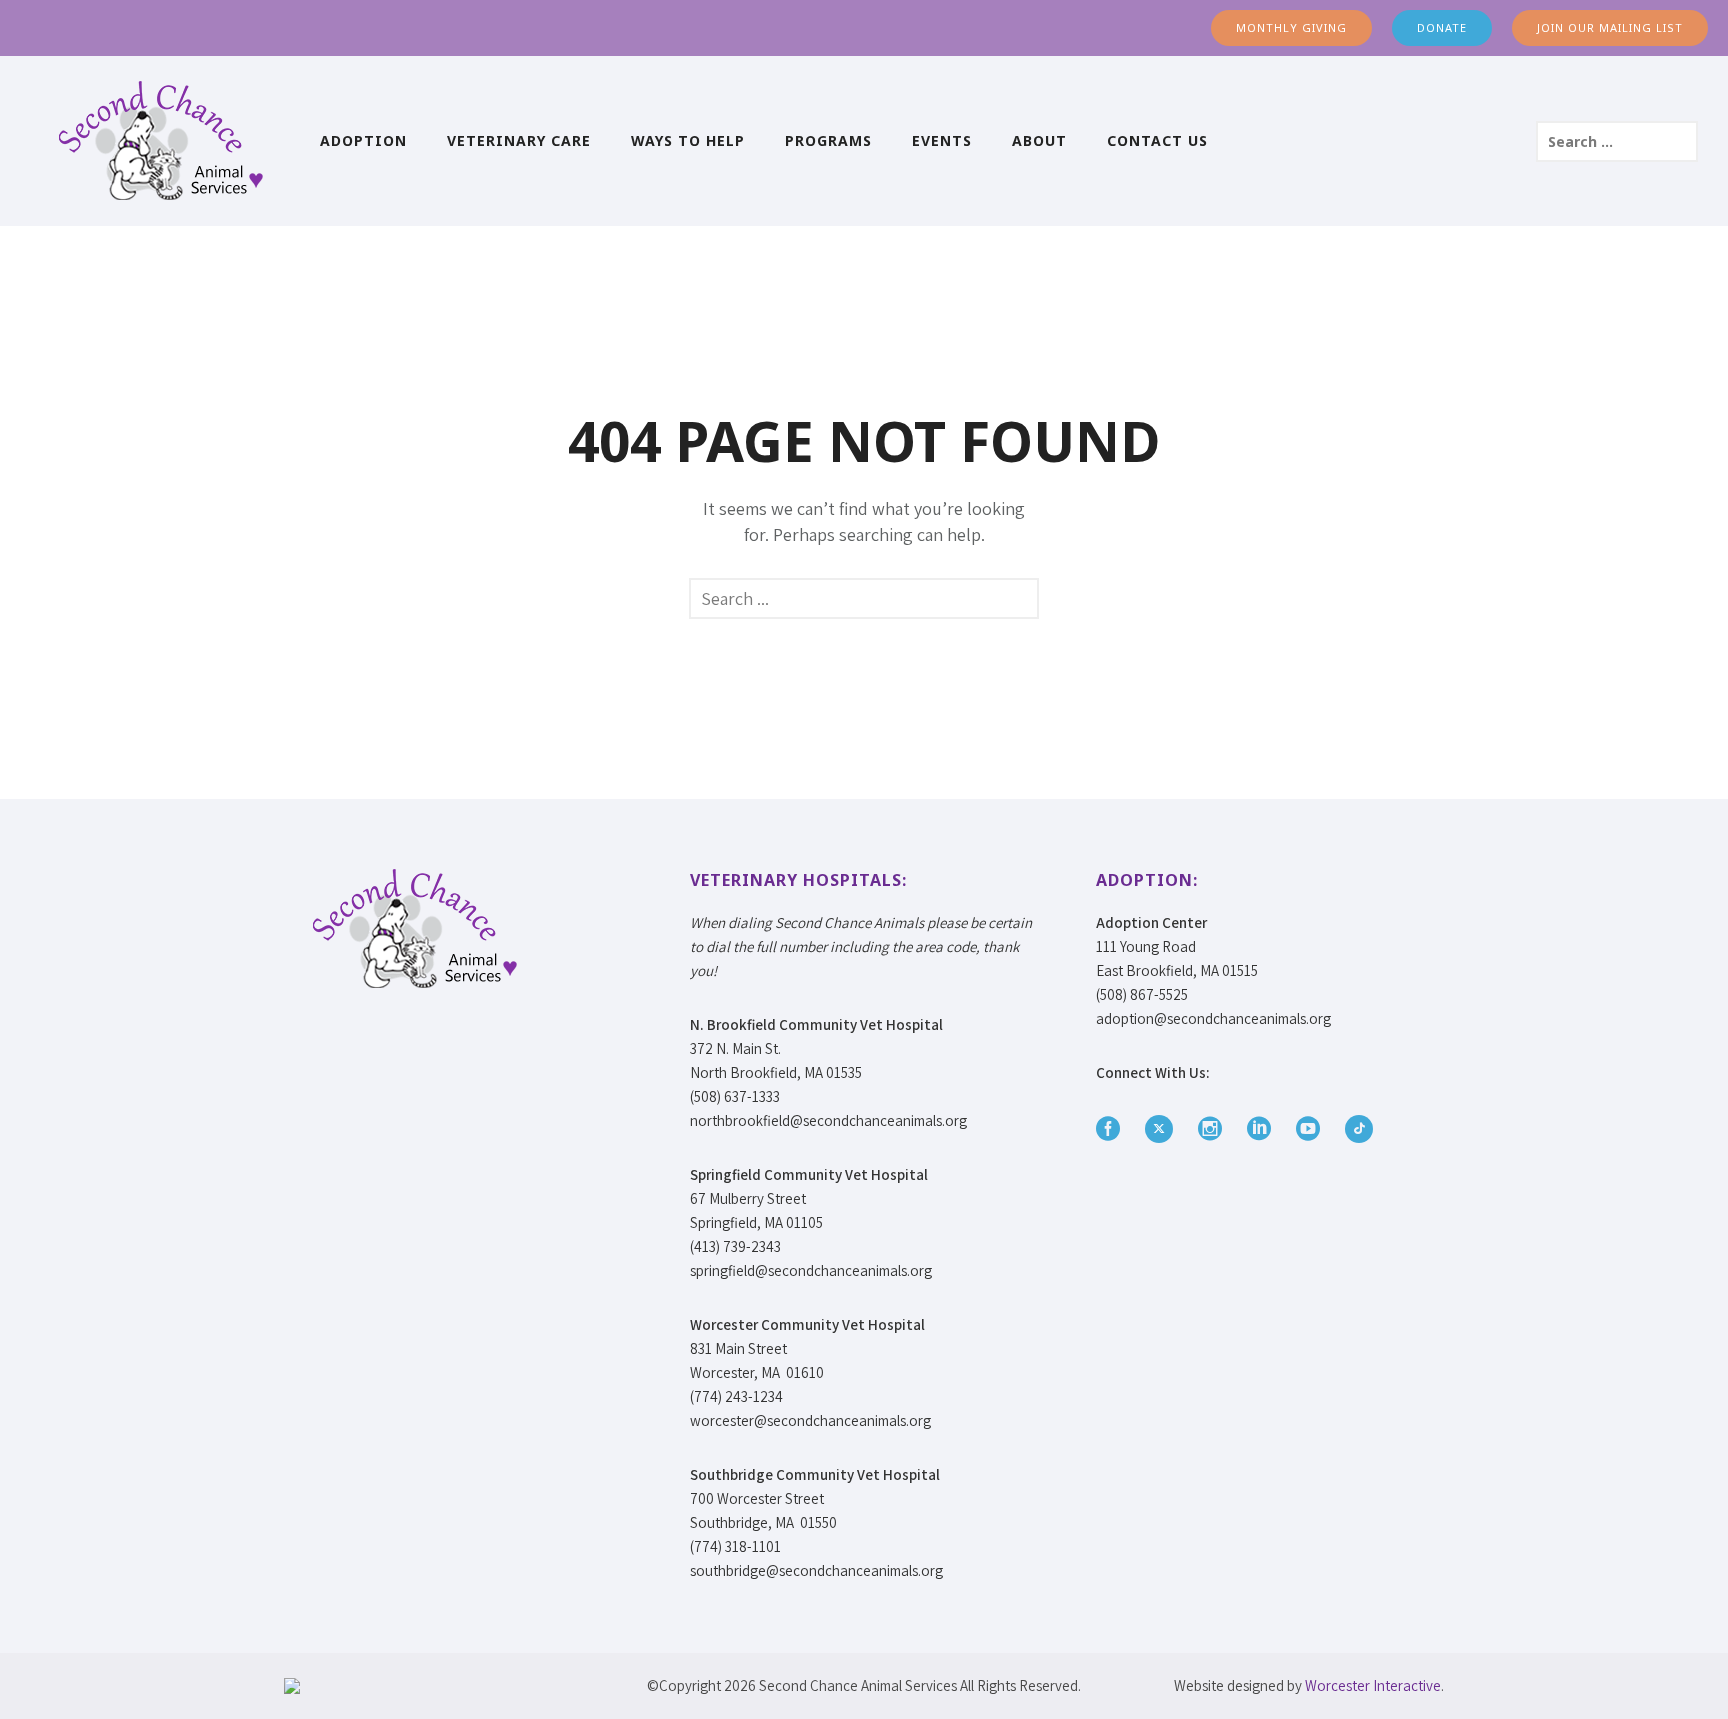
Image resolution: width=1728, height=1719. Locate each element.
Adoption (363, 140)
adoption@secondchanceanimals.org (1213, 1018)
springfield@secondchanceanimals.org (811, 1270)
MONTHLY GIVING (1291, 27)
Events (942, 140)
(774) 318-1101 (735, 1546)
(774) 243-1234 (736, 1396)
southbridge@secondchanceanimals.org (816, 1570)
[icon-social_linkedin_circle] (1264, 1129)
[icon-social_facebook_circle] (1113, 1129)
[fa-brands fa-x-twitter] (1164, 1129)
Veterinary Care (519, 140)
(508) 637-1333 (735, 1096)
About (1039, 140)
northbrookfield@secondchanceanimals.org (828, 1120)
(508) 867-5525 (1142, 994)
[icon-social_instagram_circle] (1215, 1129)
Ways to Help (688, 140)
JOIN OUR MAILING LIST (1610, 27)
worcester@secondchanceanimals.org (810, 1420)
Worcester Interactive (1373, 1685)
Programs (828, 140)
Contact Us (1157, 140)
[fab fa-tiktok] (1359, 1129)
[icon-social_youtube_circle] (1313, 1129)
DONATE (1442, 27)
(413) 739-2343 (735, 1246)
